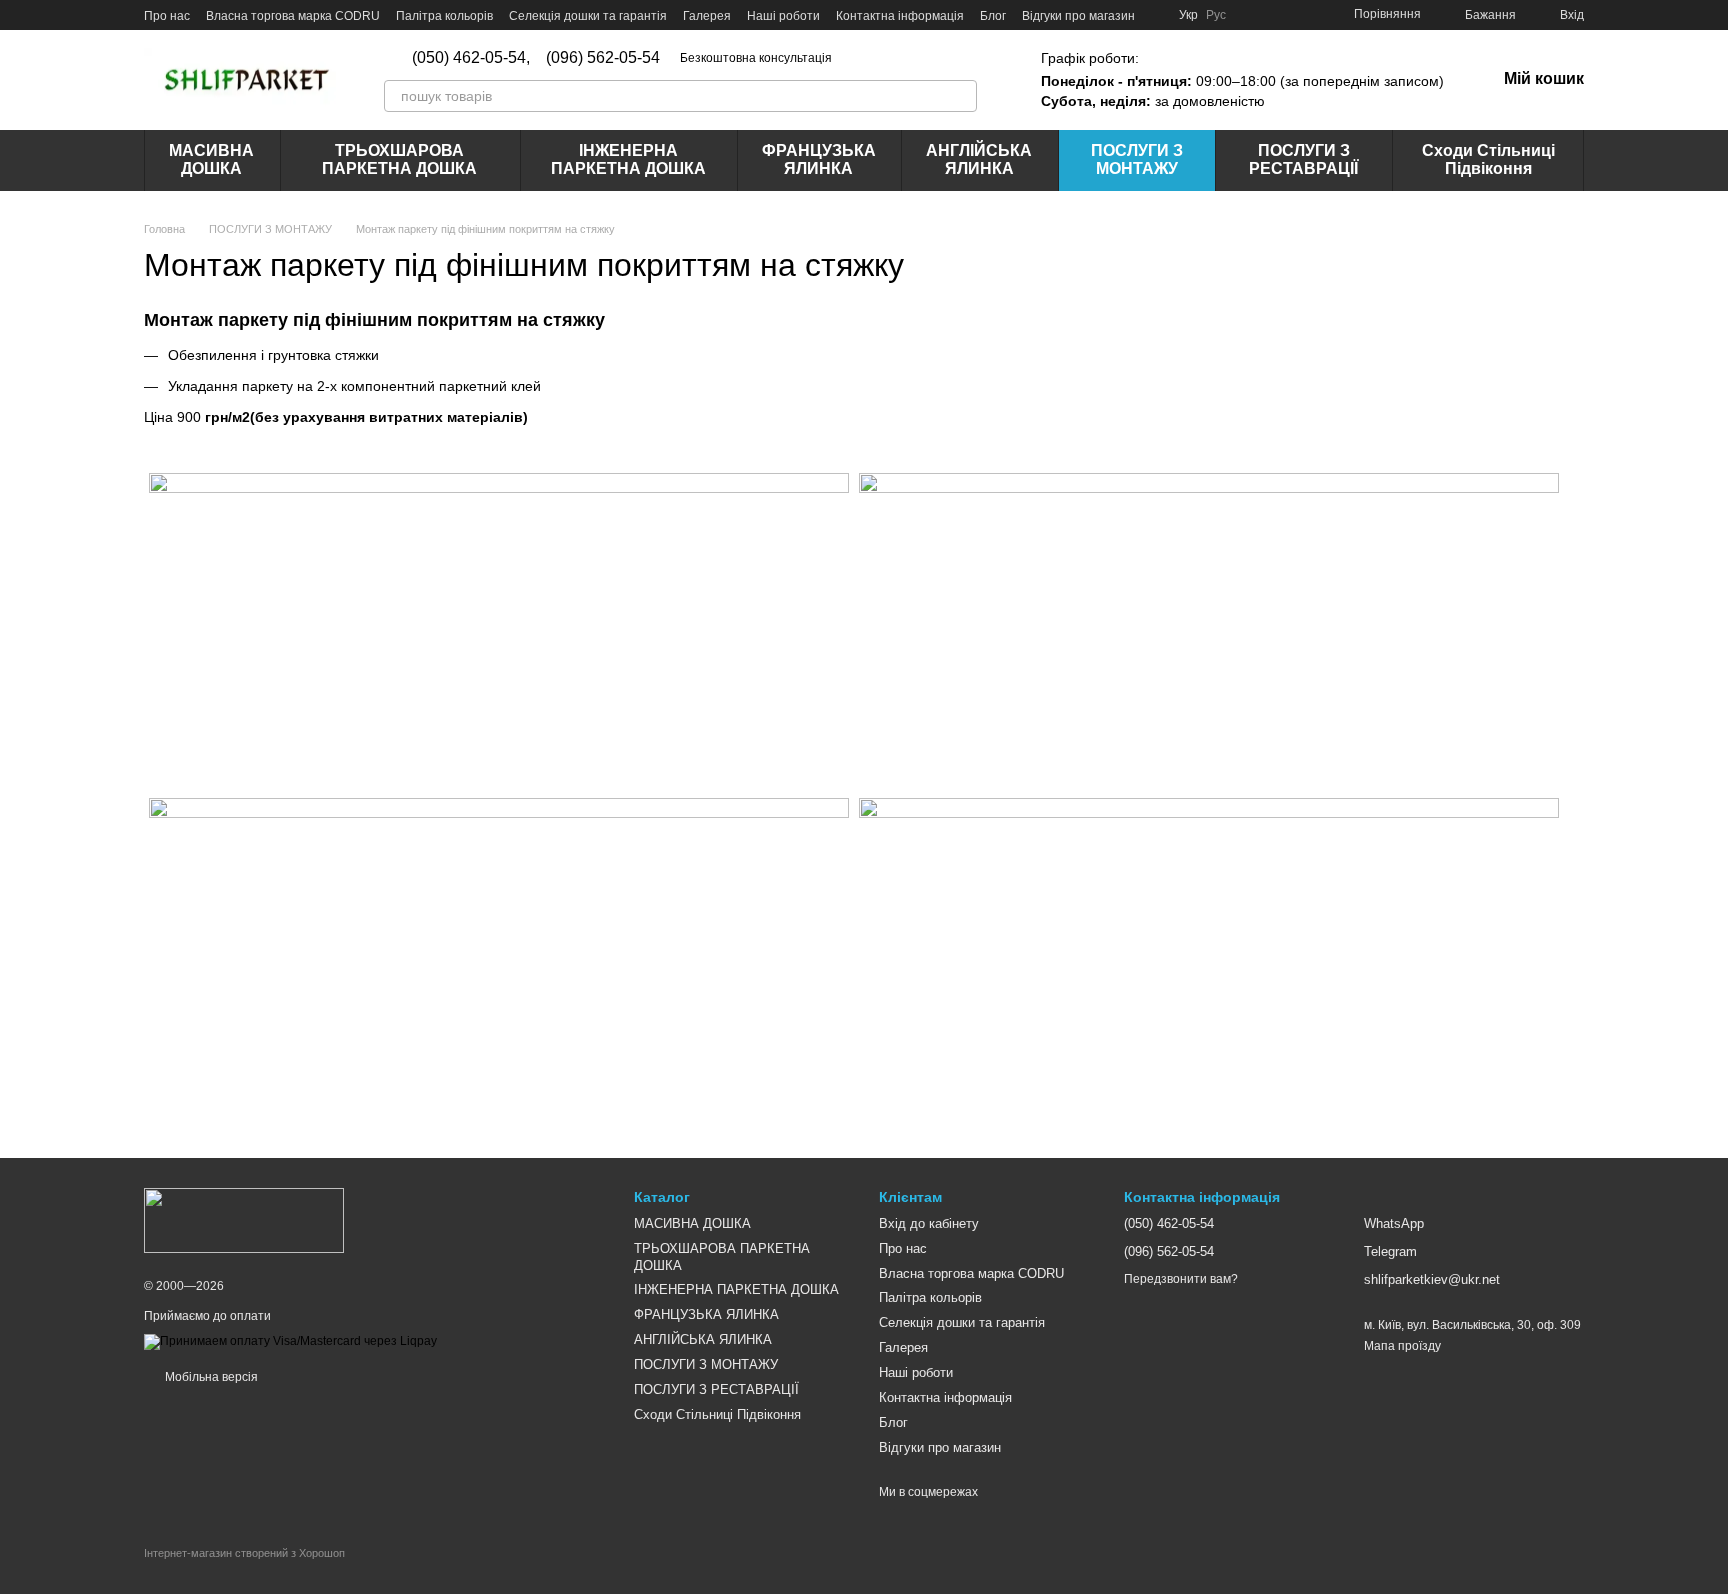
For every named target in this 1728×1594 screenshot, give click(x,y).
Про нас (167, 16)
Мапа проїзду (1402, 1346)
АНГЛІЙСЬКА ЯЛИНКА (979, 159)
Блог (993, 16)
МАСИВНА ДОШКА (211, 159)
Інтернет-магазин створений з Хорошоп (244, 1553)
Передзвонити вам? (1181, 1279)
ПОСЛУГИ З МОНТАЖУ (1137, 159)
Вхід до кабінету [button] (929, 1223)
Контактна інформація (900, 16)
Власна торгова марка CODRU (293, 16)
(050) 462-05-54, (471, 58)
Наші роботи (783, 16)
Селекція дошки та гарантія (588, 16)
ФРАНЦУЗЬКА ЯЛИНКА (819, 159)
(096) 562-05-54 (603, 58)
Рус (1216, 15)
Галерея (707, 16)
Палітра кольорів (444, 16)
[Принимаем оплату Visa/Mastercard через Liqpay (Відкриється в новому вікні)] (290, 1341)
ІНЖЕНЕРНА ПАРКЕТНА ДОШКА (628, 159)
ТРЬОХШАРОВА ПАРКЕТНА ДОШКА (399, 159)
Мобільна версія (210, 1377)
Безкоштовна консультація (756, 58)
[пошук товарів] (961, 96)
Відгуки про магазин (1078, 16)
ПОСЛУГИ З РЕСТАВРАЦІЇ (1303, 159)
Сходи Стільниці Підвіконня (1488, 159)
